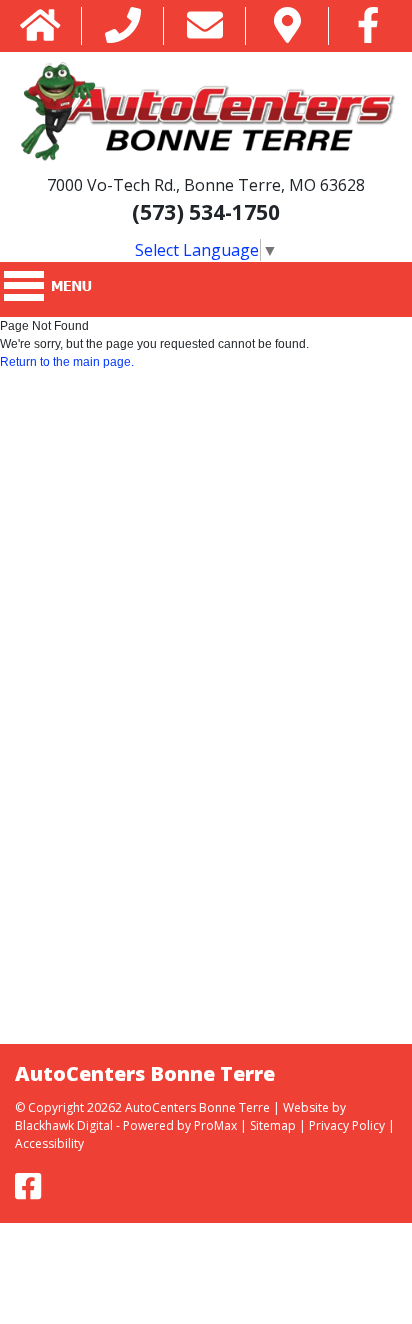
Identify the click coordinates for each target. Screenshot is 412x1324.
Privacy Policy (347, 1125)
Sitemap (273, 1125)
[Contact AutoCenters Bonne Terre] (205, 26)
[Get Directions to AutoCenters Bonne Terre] (287, 26)
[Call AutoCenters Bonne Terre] (123, 26)
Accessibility (49, 1143)
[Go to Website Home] (40, 26)
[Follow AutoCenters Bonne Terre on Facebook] (368, 26)
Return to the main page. (67, 362)
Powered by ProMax (180, 1125)
